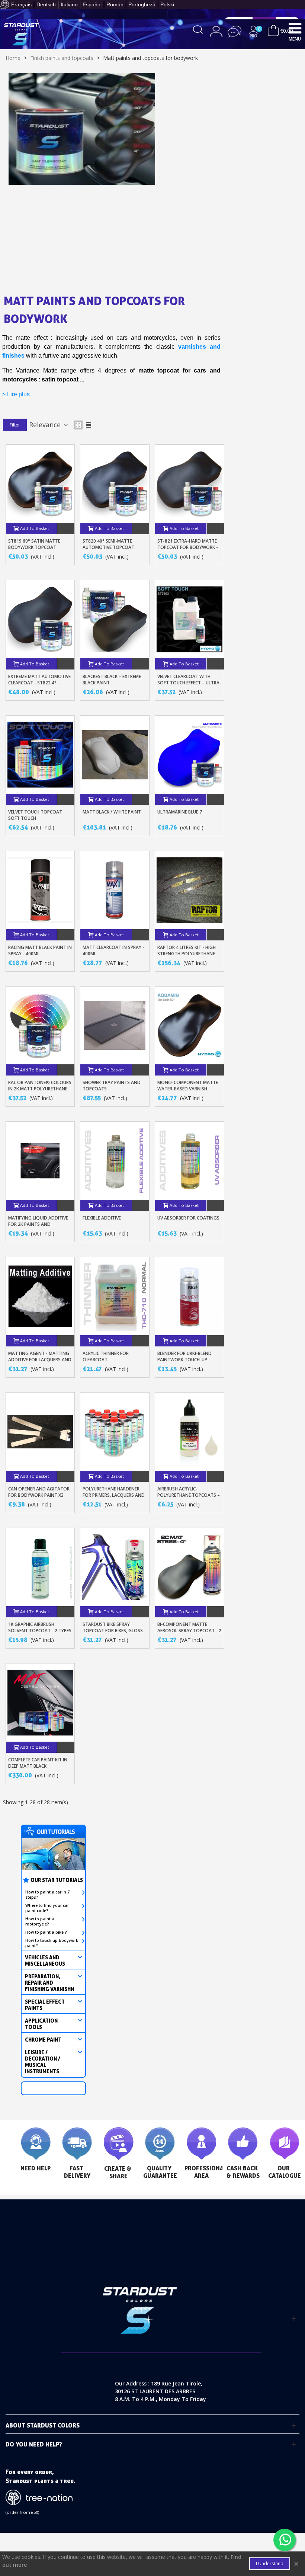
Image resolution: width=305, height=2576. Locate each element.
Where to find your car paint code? (47, 1908)
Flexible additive (102, 1218)
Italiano (69, 4)
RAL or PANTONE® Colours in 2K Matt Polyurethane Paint (40, 1089)
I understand (270, 2564)
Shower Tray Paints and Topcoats (112, 1086)
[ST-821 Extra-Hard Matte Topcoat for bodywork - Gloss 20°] (190, 484)
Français (21, 4)
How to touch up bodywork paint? (52, 1943)
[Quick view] (66, 528)
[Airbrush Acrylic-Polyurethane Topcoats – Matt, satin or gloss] (190, 1432)
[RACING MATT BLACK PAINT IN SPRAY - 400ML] (40, 890)
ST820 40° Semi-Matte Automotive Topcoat (108, 544)
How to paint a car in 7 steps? (47, 1895)
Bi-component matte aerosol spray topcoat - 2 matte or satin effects (189, 1631)
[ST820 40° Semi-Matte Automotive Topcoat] (115, 484)
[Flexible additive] (115, 1161)
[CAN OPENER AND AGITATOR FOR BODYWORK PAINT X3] (40, 1432)
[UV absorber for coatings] (190, 1161)
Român (115, 4)
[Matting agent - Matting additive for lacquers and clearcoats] (40, 1296)
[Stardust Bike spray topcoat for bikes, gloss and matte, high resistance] (115, 1567)
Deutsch (46, 4)
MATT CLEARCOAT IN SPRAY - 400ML (113, 950)
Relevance (46, 425)
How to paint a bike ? (46, 1932)
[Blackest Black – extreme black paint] (115, 619)
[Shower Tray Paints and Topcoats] (115, 1026)
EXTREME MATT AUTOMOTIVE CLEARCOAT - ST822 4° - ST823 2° (39, 683)
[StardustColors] (21, 34)
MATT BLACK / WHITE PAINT (112, 812)
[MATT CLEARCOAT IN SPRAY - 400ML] (115, 890)
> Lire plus (16, 394)
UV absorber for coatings (188, 1218)
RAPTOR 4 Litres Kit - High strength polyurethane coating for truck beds (187, 954)
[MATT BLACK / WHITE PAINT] (115, 755)
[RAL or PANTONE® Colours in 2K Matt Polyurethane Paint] (40, 1026)
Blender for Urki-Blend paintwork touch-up (184, 1356)
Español (92, 4)
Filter (15, 425)
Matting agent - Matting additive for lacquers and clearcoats (40, 1360)
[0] (273, 30)
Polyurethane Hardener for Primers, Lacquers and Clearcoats (114, 1495)
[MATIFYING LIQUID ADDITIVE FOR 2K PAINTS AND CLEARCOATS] (40, 1161)
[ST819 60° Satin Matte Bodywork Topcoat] (40, 484)
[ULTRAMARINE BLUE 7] (190, 755)
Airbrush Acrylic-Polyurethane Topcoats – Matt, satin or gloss (189, 1495)
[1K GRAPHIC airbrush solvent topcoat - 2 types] (40, 1567)
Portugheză (142, 4)
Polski (167, 4)
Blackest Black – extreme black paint (112, 680)
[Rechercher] (198, 29)
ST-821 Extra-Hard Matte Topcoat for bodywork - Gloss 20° (188, 547)
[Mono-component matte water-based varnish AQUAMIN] (190, 1026)
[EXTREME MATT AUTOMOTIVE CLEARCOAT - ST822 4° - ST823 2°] (40, 619)
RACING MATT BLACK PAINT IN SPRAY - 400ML (40, 950)
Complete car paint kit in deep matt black (38, 1763)
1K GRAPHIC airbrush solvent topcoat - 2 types (40, 1627)
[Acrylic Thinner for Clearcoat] (115, 1296)
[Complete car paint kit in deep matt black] (40, 1703)
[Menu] (295, 28)
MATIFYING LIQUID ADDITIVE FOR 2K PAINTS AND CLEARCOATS (38, 1224)
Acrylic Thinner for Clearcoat (106, 1356)
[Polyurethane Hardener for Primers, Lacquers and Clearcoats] (115, 1432)
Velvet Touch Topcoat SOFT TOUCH (35, 815)
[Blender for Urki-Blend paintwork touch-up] (190, 1296)
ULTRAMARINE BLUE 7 (180, 812)
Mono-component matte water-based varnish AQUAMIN (188, 1089)
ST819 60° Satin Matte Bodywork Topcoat (34, 544)
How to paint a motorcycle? (40, 1921)
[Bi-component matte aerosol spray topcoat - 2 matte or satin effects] (190, 1567)
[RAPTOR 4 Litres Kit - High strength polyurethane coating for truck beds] (190, 890)
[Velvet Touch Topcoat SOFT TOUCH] (40, 755)
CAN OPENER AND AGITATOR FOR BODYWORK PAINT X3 (39, 1492)
